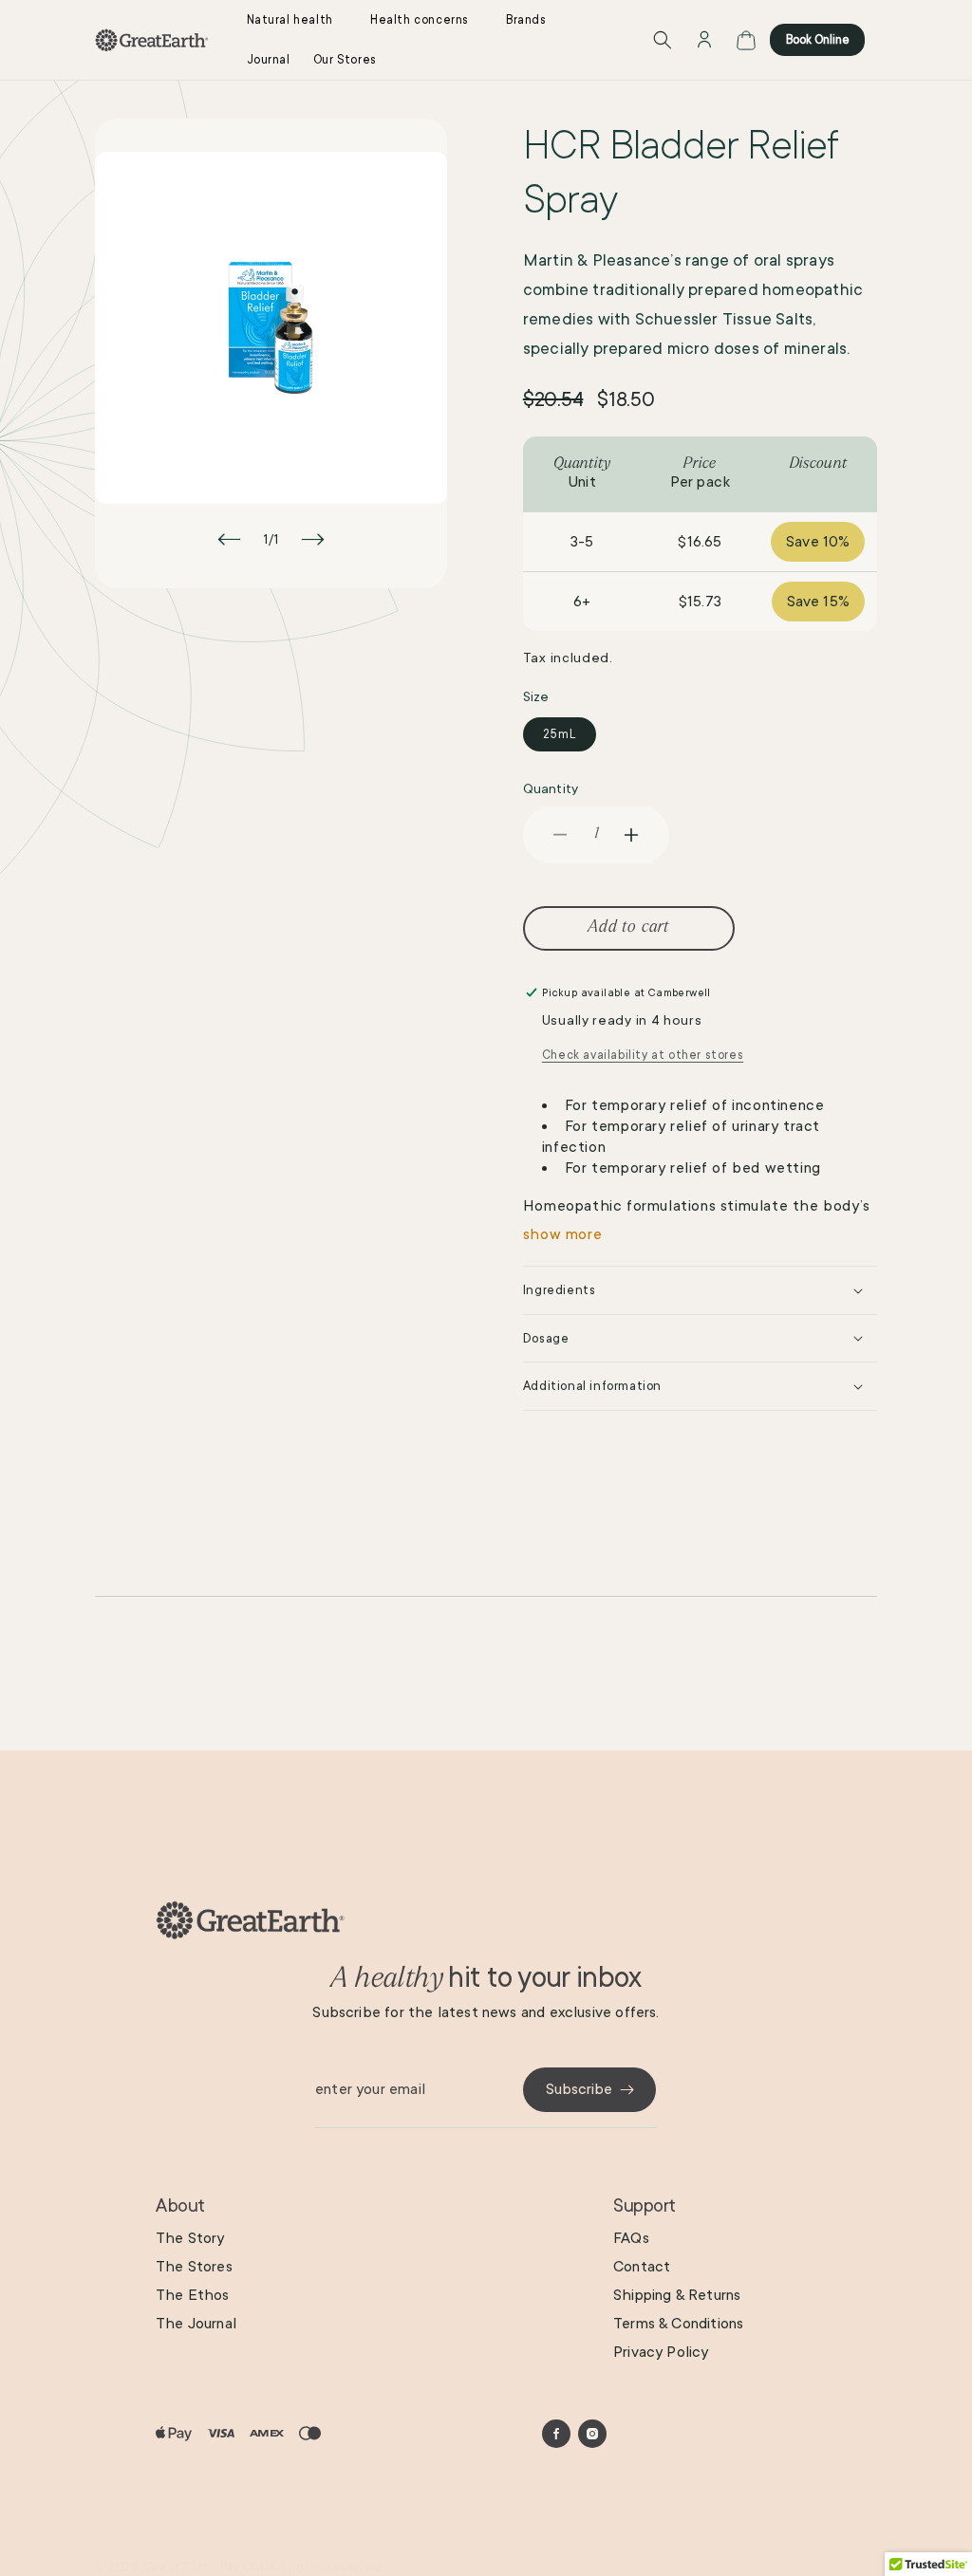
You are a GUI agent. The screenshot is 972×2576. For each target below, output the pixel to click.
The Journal (196, 2324)
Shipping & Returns (677, 2295)
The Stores (194, 2267)
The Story (190, 2238)
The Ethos (193, 2295)
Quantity (551, 788)
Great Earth (180, 2567)
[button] (297, 20)
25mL (560, 734)
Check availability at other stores (643, 1055)
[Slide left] (229, 539)
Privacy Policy (661, 2352)
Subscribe (579, 2089)
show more (562, 1234)
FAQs (631, 2238)
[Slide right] (312, 539)
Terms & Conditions (678, 2324)
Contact (642, 2267)
